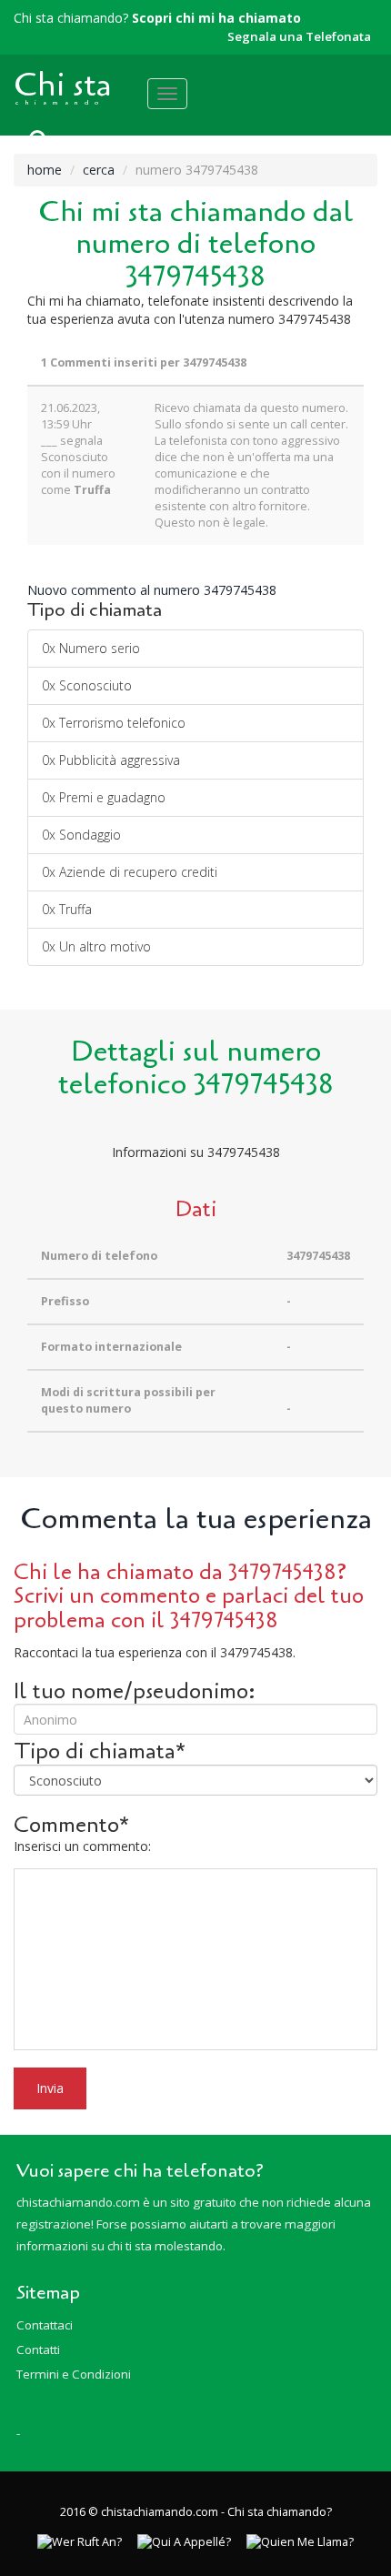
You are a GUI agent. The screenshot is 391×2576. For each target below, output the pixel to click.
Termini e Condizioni (74, 2374)
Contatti (38, 2350)
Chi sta (62, 85)
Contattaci (45, 2325)
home (45, 170)
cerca (99, 170)
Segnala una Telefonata (299, 36)
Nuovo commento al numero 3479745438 (152, 590)
